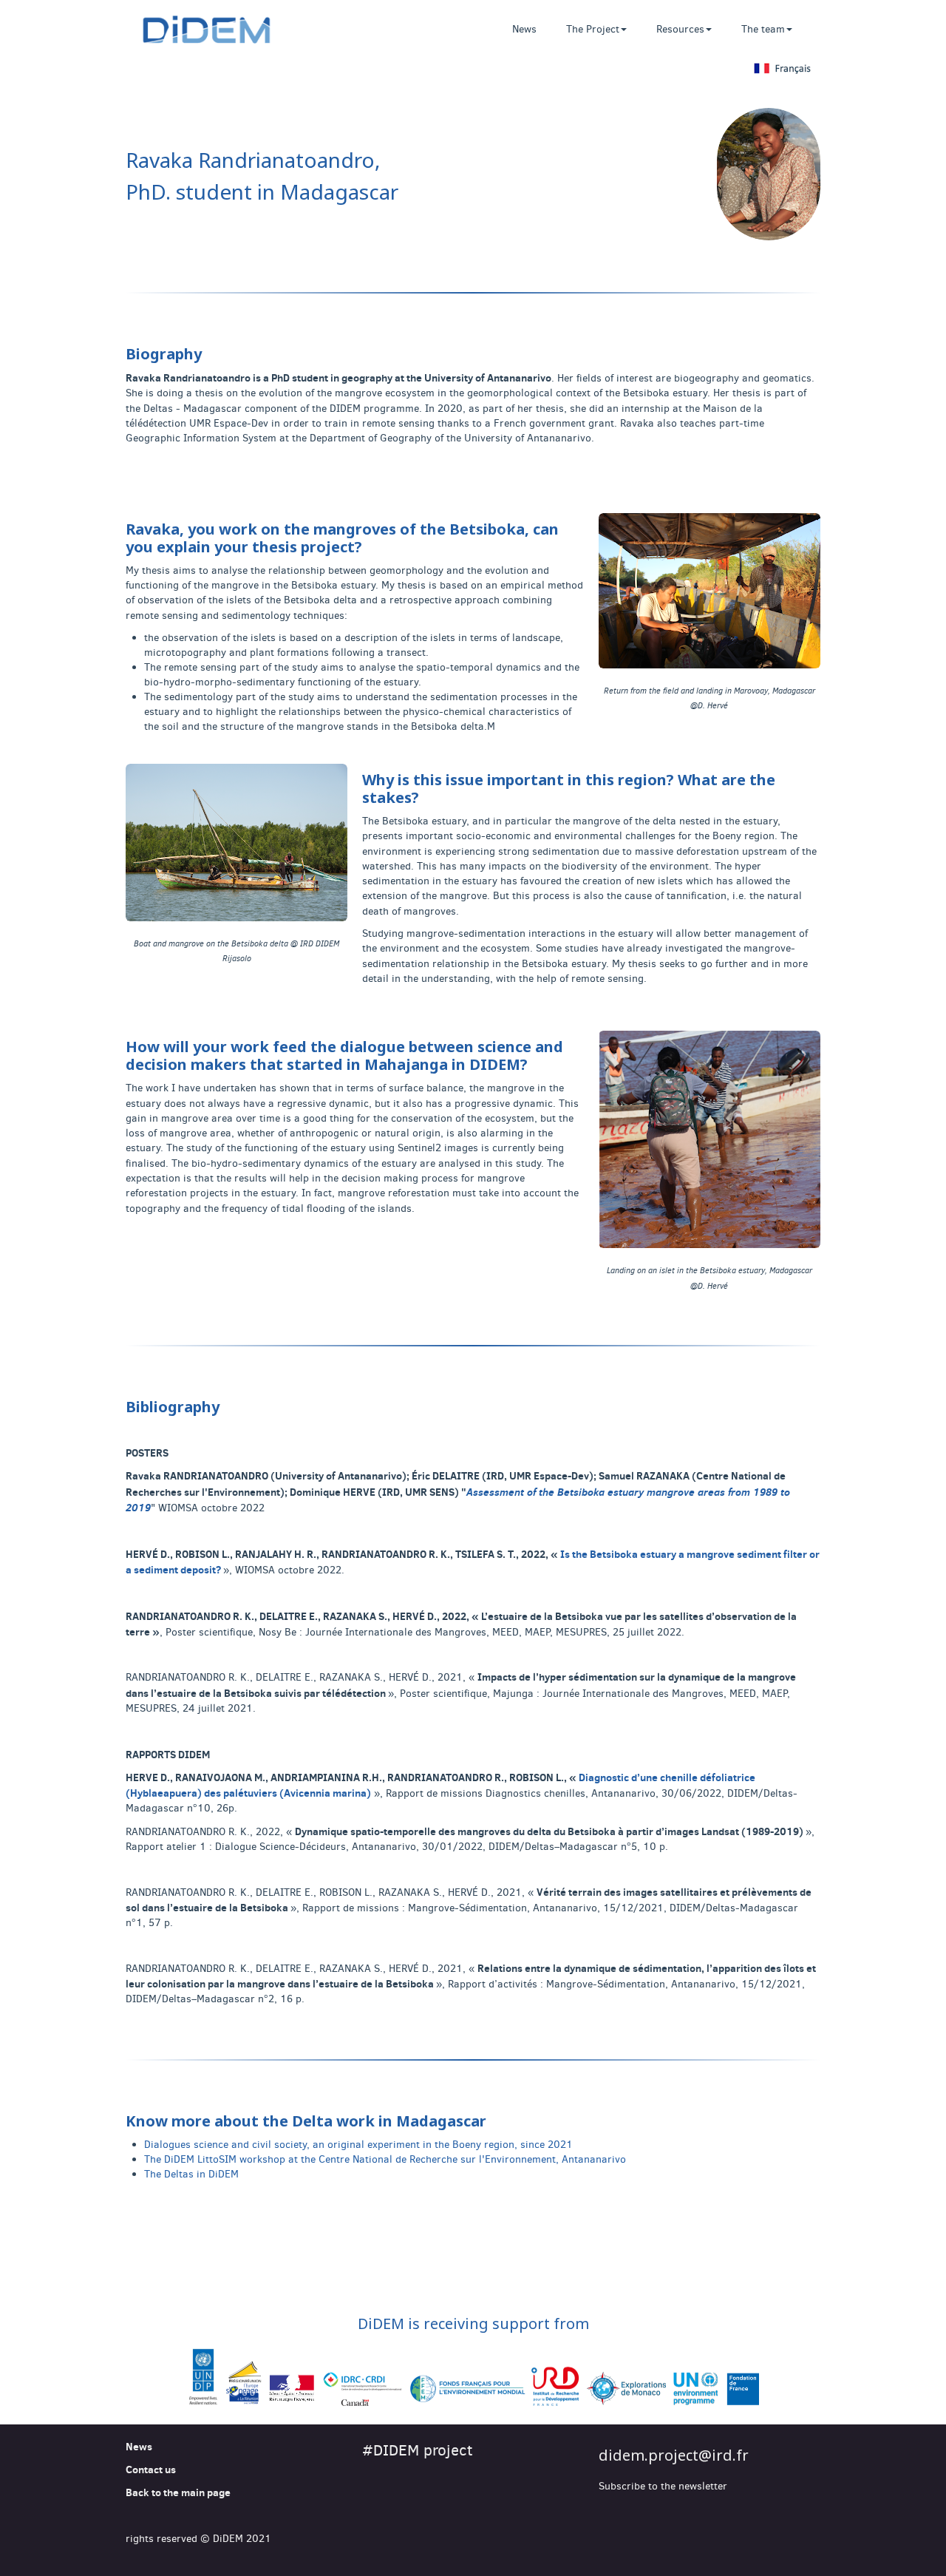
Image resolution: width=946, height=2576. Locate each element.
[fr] (473, 69)
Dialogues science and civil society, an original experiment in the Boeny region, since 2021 (358, 2145)
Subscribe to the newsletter (663, 2486)
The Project (593, 29)
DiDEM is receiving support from (473, 2324)
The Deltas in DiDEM (191, 2174)
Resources (680, 29)
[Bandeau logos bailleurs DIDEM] (473, 2379)
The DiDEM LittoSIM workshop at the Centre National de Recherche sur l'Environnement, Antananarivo (385, 2159)
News (524, 29)
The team (763, 29)
